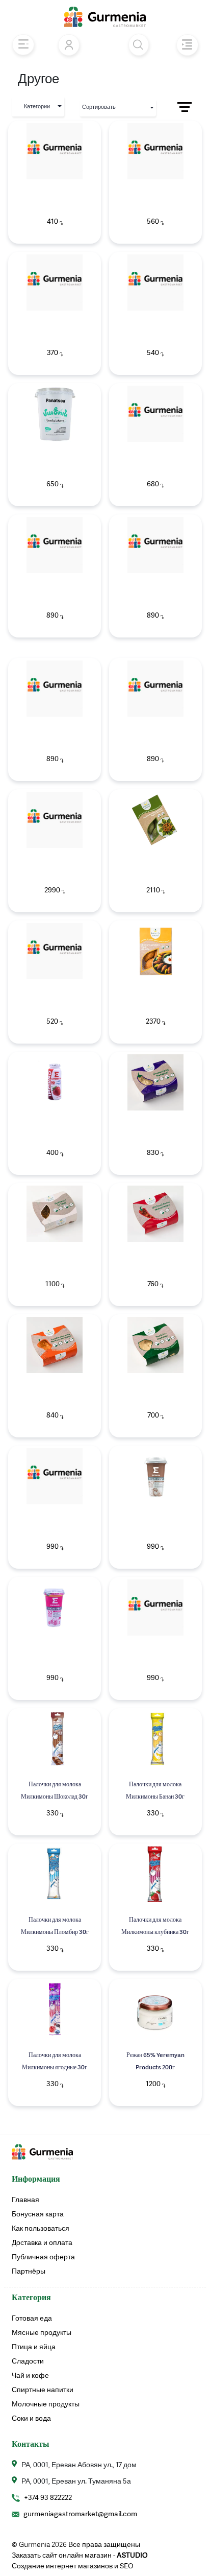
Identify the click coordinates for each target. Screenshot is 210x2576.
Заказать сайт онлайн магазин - (80, 2556)
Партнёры (29, 2272)
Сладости (28, 2361)
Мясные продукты (42, 2333)
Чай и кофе (30, 2376)
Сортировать (99, 108)
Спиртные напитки (43, 2390)
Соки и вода (31, 2419)
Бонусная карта (38, 2214)
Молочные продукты (46, 2404)
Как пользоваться (41, 2229)
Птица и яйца (34, 2347)
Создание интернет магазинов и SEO (73, 2566)
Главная (25, 2200)
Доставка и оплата (42, 2243)
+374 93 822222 (48, 2498)
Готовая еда (32, 2319)
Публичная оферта (43, 2257)
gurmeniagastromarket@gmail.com (80, 2514)
